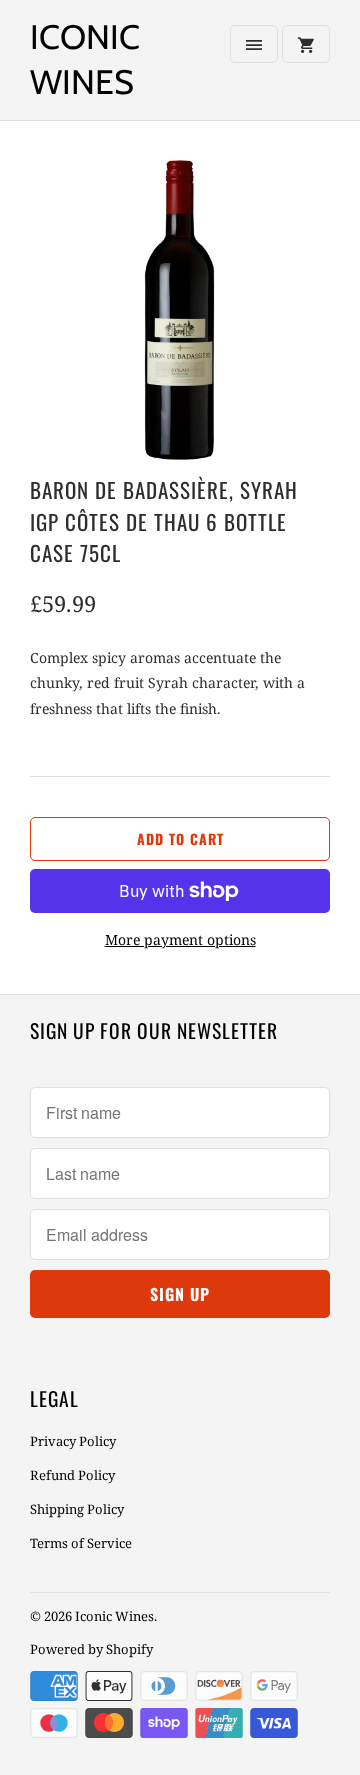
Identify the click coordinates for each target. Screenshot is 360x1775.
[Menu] (254, 44)
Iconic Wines (85, 59)
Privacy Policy (73, 1441)
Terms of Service (81, 1543)
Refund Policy (72, 1475)
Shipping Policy (77, 1509)
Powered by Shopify (91, 1649)
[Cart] (306, 44)
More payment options (180, 939)
